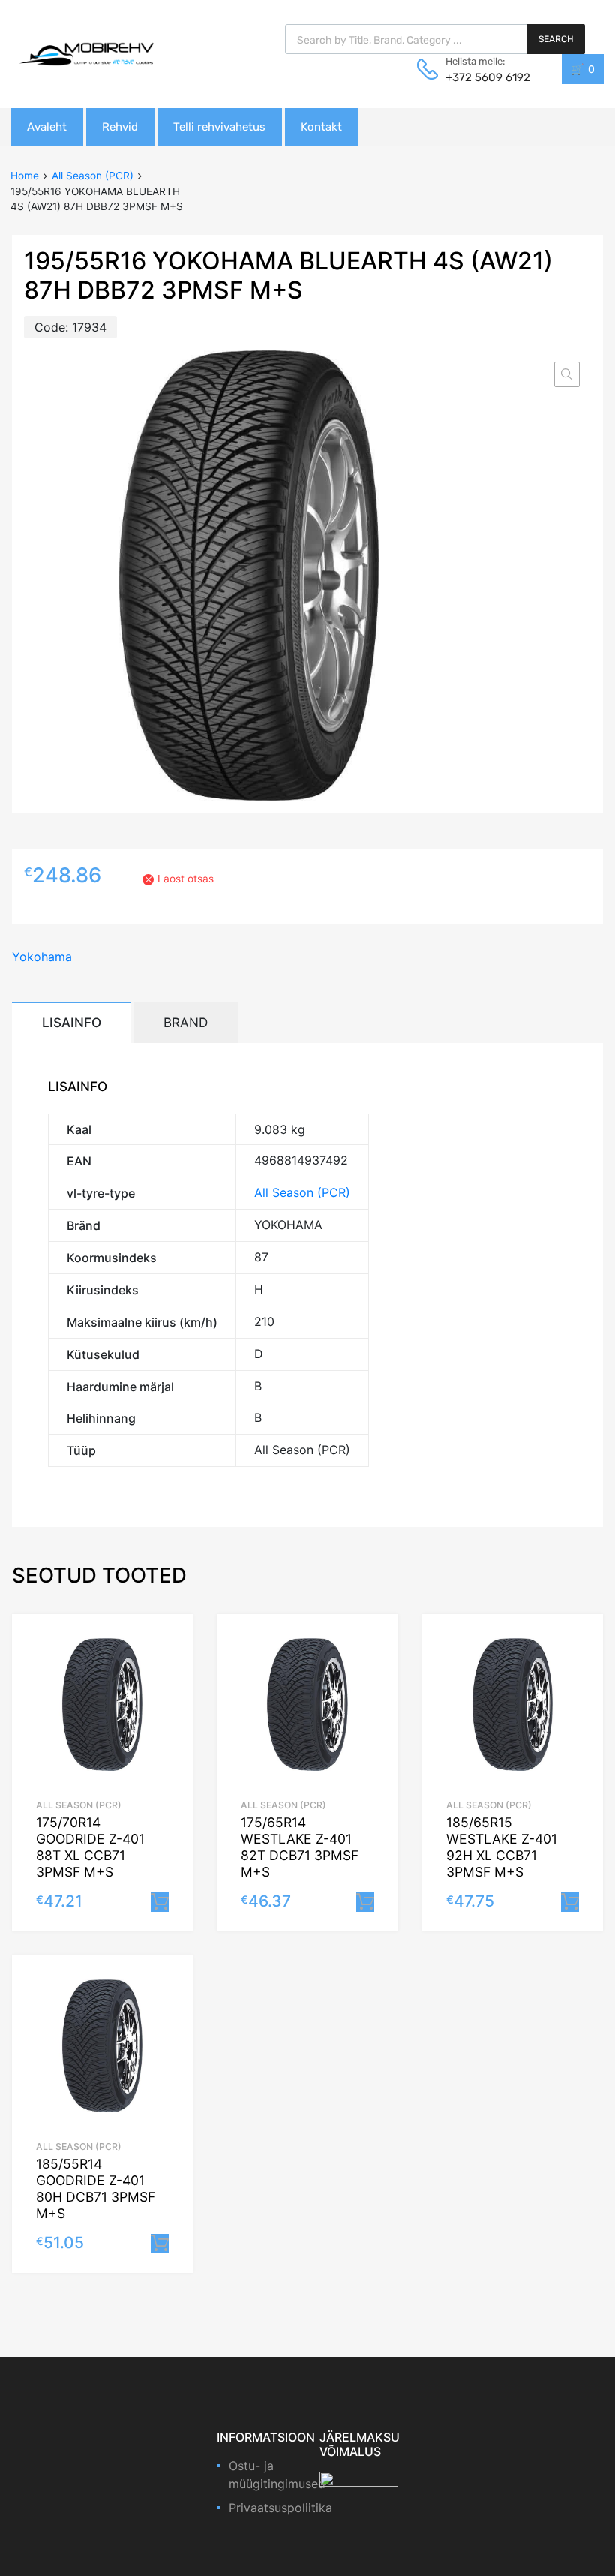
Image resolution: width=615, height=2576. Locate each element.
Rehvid (120, 127)
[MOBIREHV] (86, 53)
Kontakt (321, 127)
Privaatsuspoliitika (280, 2508)
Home (25, 176)
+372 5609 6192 (482, 77)
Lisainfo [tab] (72, 1022)
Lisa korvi (160, 1902)
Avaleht (47, 127)
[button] (567, 374)
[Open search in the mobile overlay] (435, 39)
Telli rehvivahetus (219, 127)
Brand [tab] (186, 1022)
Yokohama (42, 957)
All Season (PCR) (93, 176)
